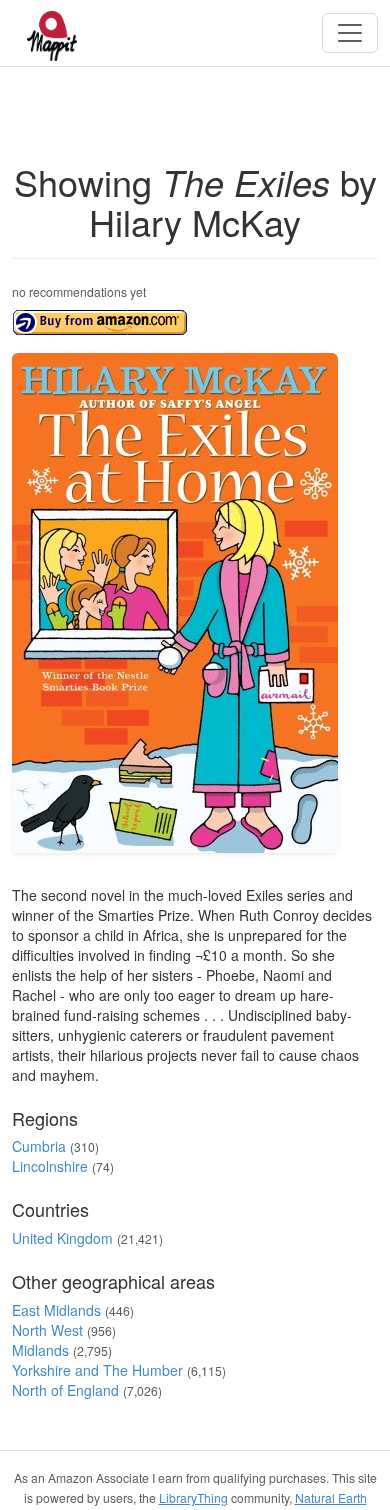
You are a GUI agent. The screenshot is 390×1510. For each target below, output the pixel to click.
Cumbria (39, 1146)
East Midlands (56, 1310)
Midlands (40, 1350)
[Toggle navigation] (350, 33)
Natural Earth (331, 1497)
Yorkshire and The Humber (97, 1370)
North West (47, 1330)
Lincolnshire (50, 1166)
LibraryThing (193, 1497)
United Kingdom (62, 1238)
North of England (65, 1390)
